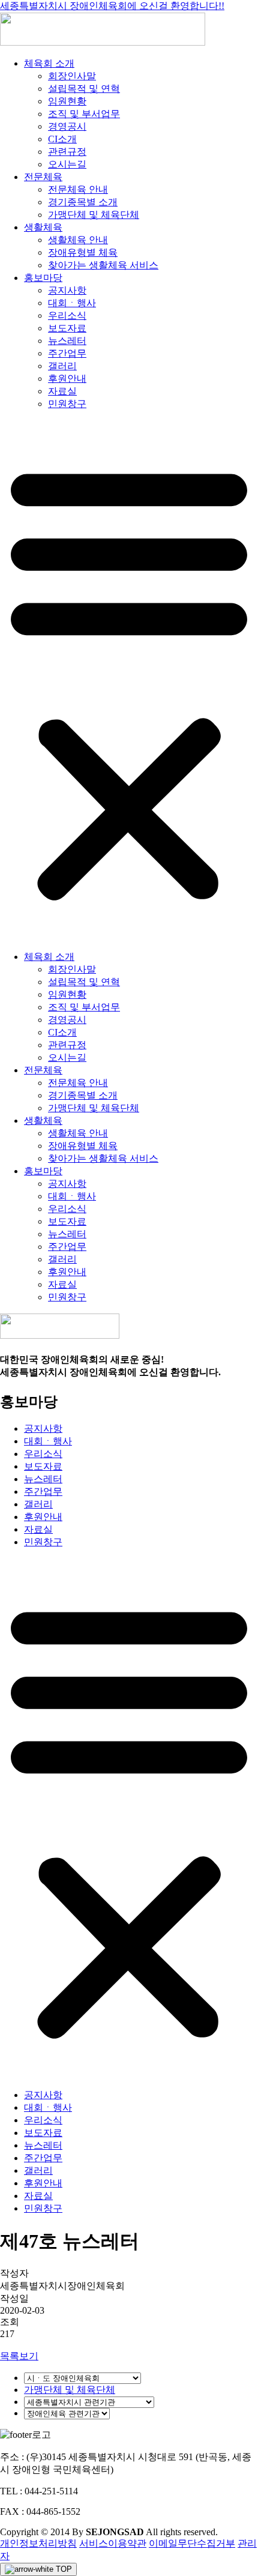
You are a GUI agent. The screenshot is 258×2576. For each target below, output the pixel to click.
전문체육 (43, 177)
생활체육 (43, 227)
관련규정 (67, 152)
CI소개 (62, 139)
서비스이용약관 (113, 2543)
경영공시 (67, 126)
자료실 (62, 391)
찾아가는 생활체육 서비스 (103, 265)
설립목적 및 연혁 (84, 89)
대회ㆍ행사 (72, 303)
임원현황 (67, 101)
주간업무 (67, 353)
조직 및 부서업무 (84, 114)
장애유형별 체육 (83, 252)
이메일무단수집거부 (192, 2543)
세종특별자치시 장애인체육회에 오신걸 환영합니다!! (112, 6)
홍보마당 (43, 278)
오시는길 (67, 164)
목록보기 (19, 2356)
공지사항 (67, 290)
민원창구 (67, 404)
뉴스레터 (67, 341)
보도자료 (67, 328)
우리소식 (67, 315)
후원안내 (67, 379)
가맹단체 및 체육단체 (94, 215)
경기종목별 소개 (83, 202)
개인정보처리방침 (38, 2543)
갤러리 (62, 366)
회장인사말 (72, 76)
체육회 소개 (49, 63)
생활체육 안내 (78, 240)
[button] (129, 681)
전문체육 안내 (78, 189)
